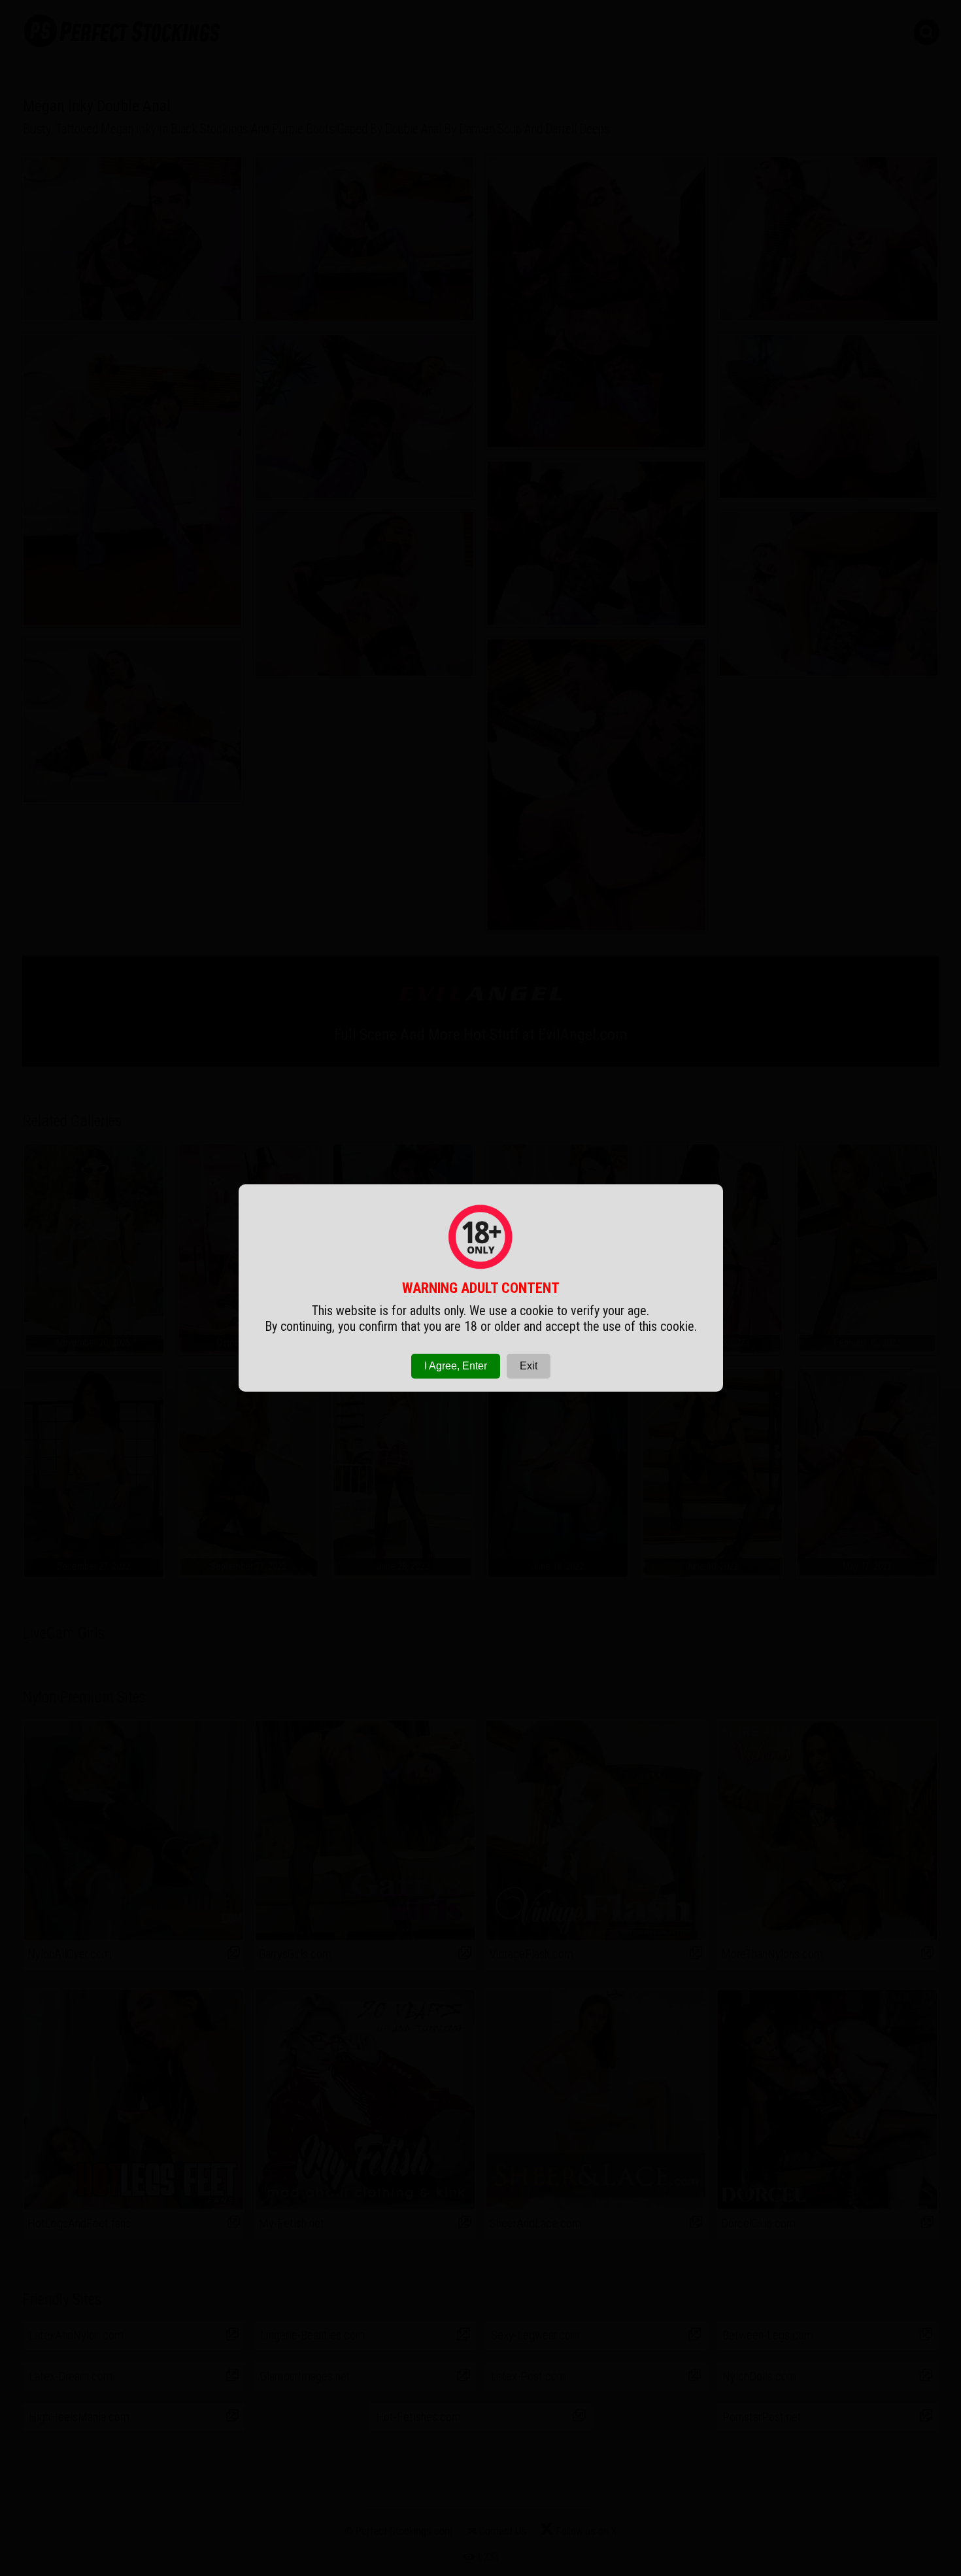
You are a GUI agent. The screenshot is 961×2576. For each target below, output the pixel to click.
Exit (529, 1366)
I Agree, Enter (456, 1366)
